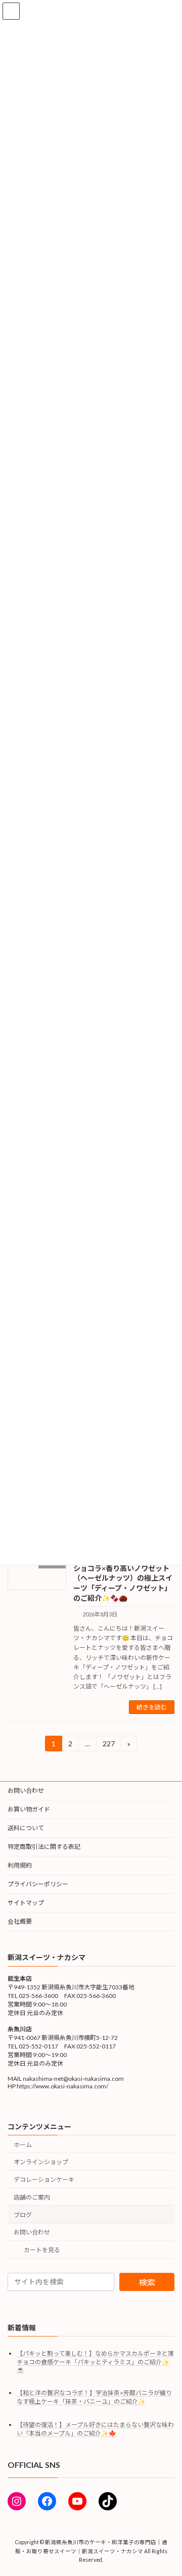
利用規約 (20, 1865)
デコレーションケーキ (44, 2180)
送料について (26, 1828)
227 (108, 1745)
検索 (147, 2282)
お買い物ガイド (29, 1809)
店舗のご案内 (32, 2197)
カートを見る (42, 2250)
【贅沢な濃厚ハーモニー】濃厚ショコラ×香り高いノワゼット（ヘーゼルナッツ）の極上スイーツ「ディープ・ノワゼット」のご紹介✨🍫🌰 (123, 1578)
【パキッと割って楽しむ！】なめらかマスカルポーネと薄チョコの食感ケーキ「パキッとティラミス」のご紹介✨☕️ (95, 2362)
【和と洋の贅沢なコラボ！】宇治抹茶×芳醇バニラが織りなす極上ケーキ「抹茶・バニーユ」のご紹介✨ (94, 2398)
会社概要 (20, 1921)
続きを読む (152, 1707)
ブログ (23, 2215)
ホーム (23, 2145)
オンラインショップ (41, 2162)
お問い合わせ (26, 1791)
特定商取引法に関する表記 (44, 1847)
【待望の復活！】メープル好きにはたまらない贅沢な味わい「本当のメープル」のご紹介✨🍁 (95, 2429)
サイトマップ (26, 1903)
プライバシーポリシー (38, 1884)
